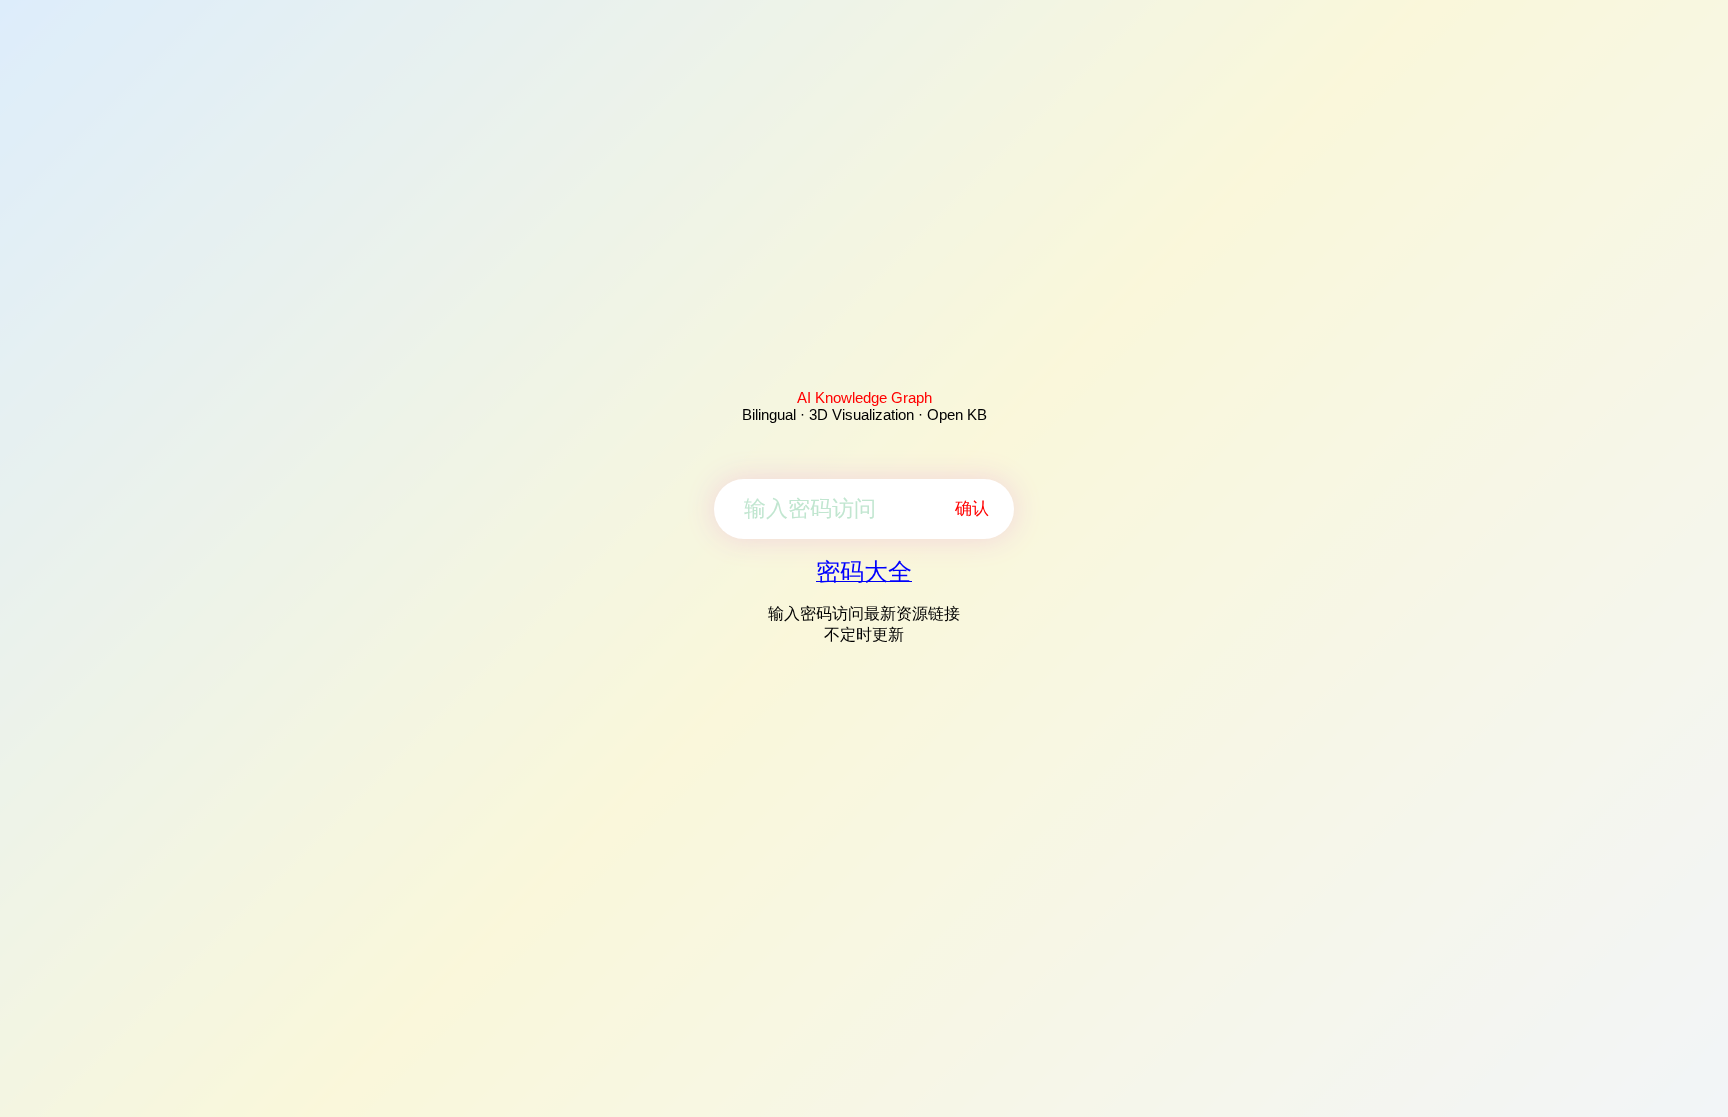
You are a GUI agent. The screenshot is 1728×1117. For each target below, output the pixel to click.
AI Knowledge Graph (864, 397)
